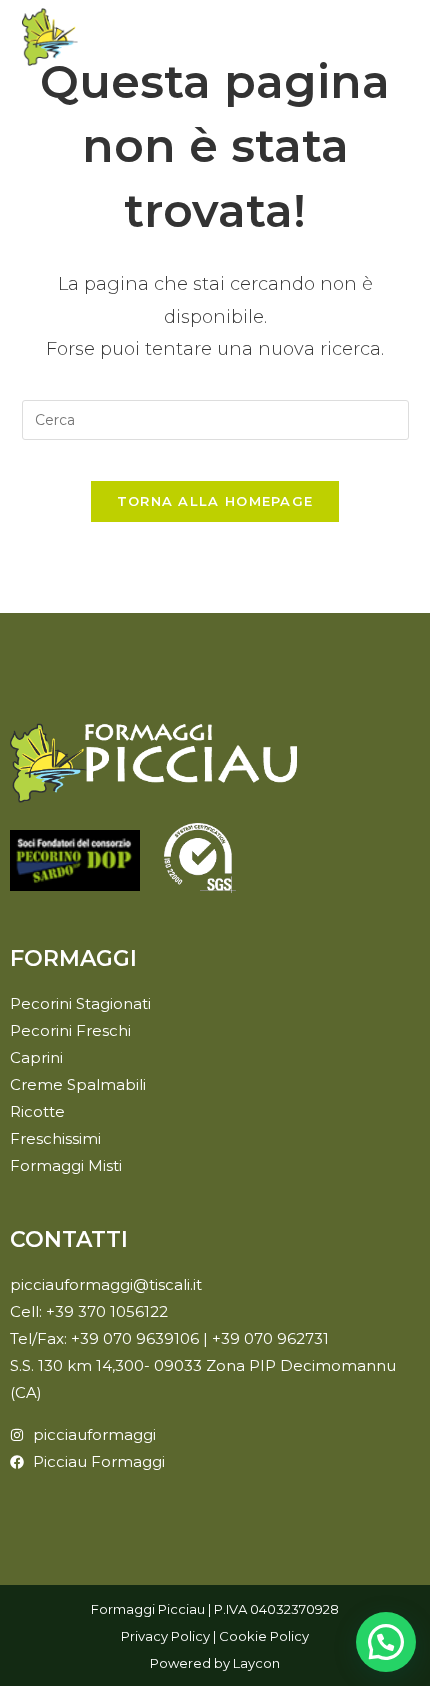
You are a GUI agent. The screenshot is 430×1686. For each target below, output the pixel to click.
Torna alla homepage (215, 501)
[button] (386, 1642)
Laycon (256, 1663)
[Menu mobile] (402, 36)
